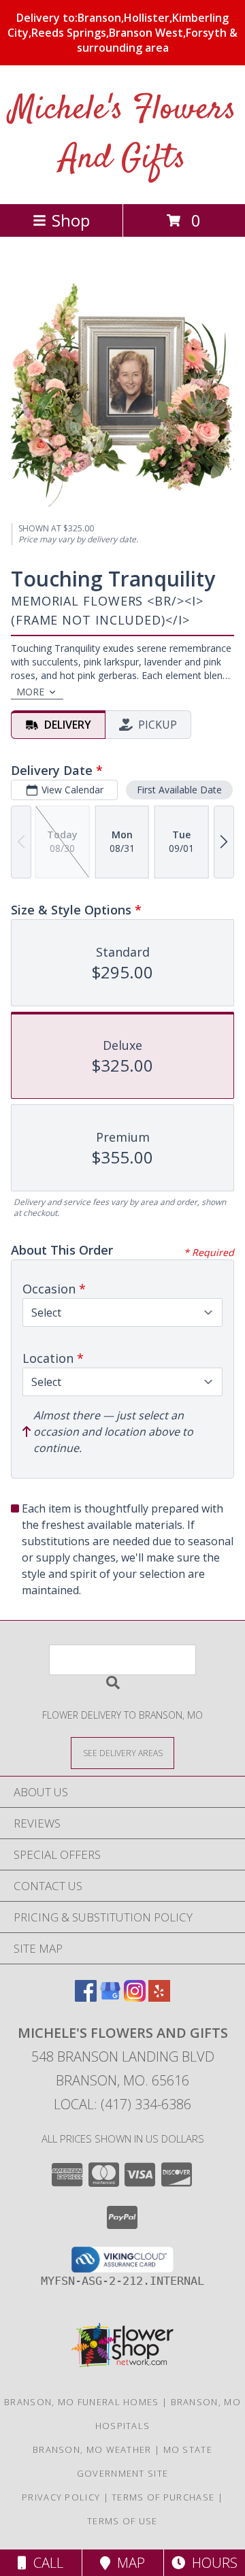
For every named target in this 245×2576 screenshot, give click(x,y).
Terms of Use (122, 2521)
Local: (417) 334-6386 (122, 2104)
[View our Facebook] (86, 1997)
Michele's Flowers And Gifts (123, 134)
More (30, 692)
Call (45, 2563)
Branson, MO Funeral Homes (82, 2402)
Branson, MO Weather (92, 2449)
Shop (71, 220)
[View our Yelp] (159, 1997)
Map (128, 2563)
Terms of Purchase (163, 2497)
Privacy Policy (61, 2497)
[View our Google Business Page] (110, 1997)
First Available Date (179, 790)
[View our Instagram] (135, 1997)
